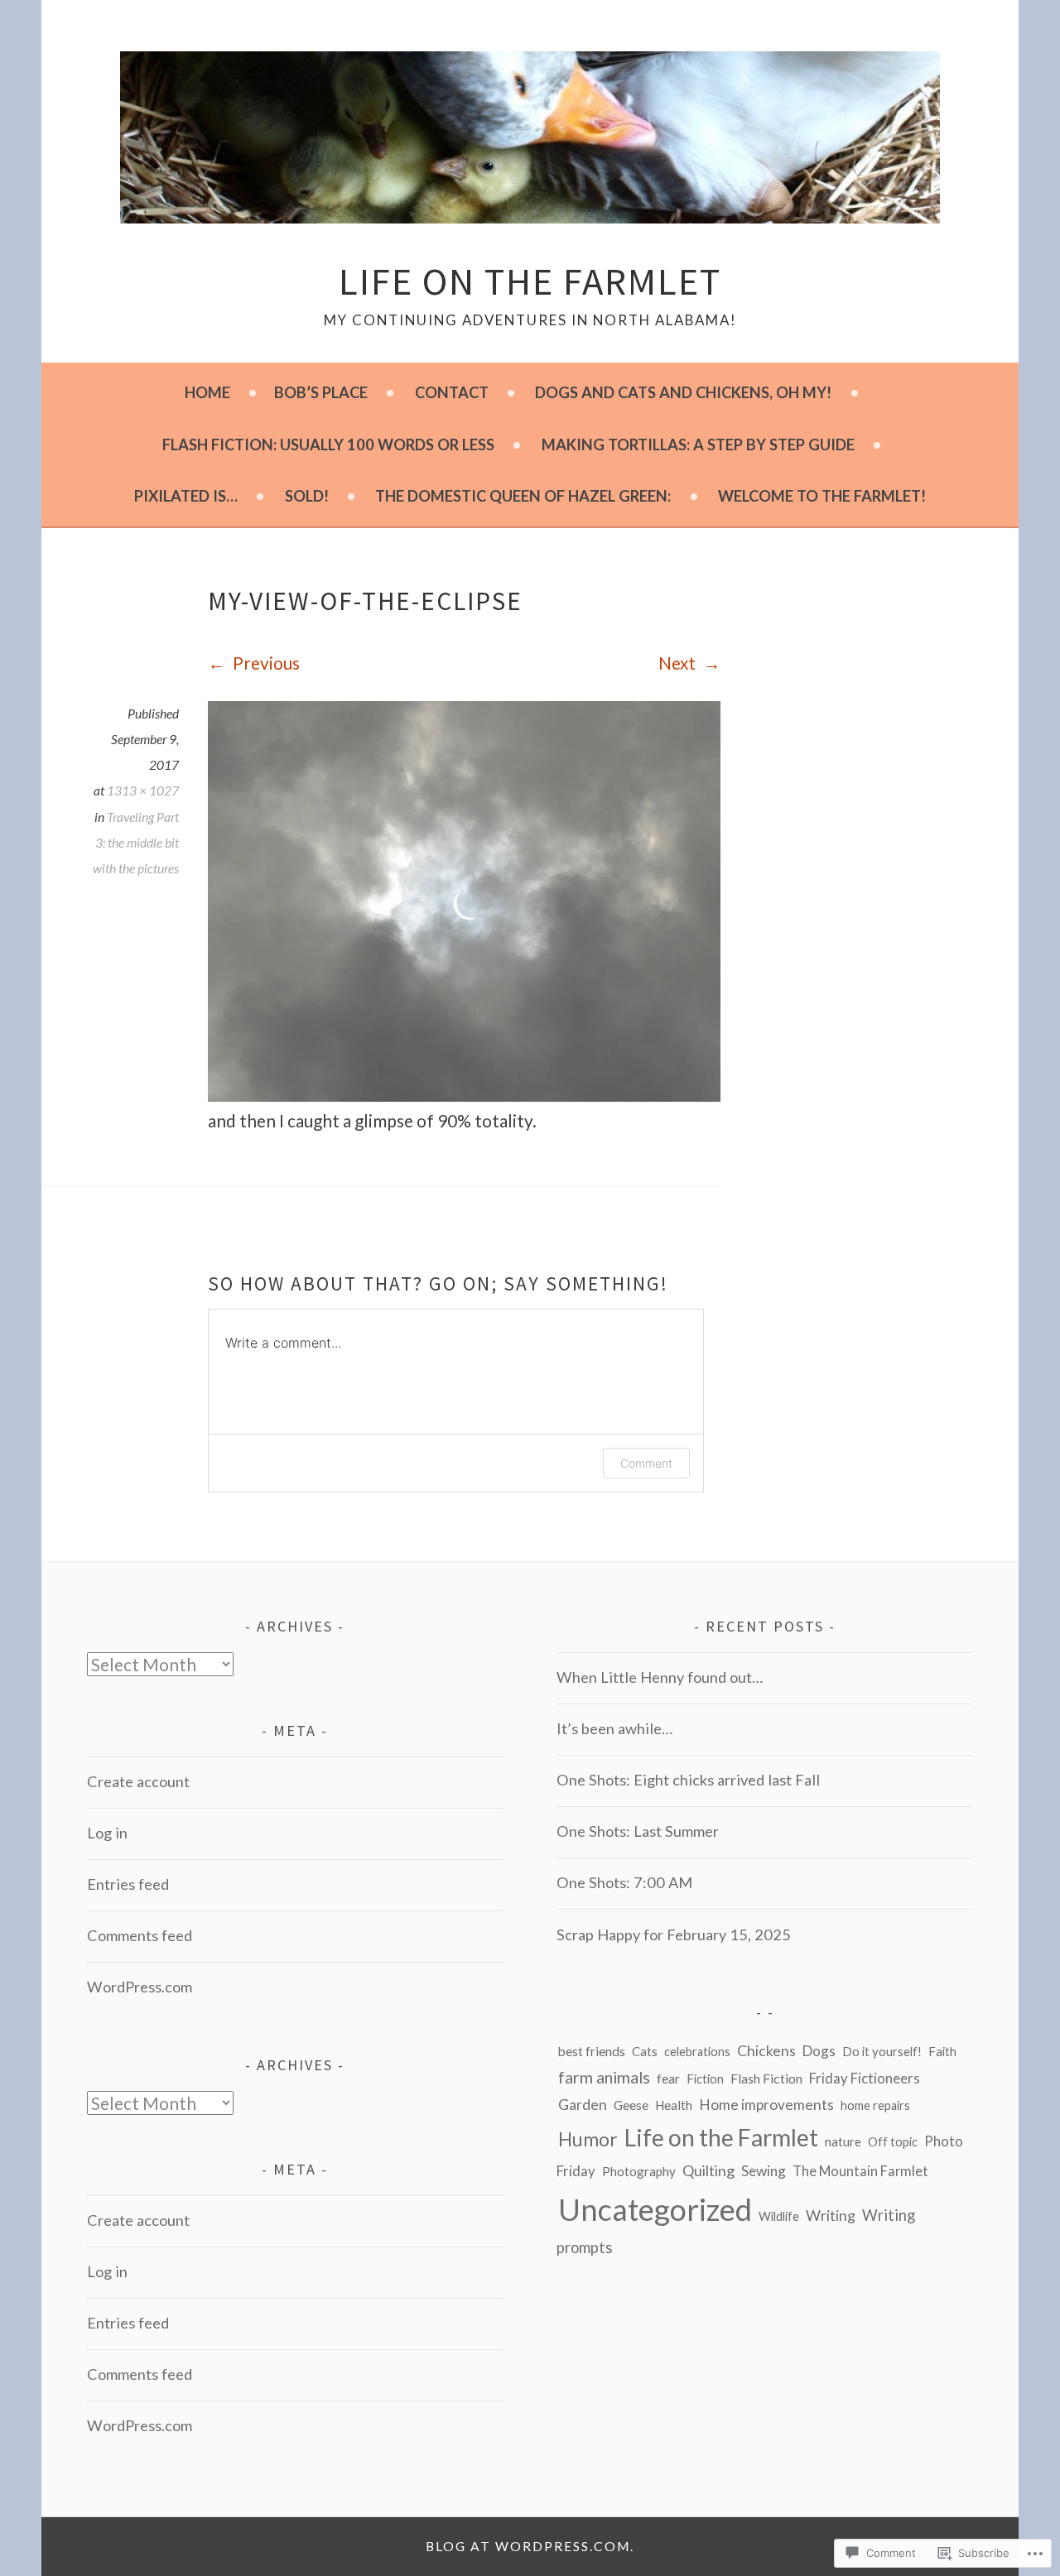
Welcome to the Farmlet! (822, 496)
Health (674, 2105)
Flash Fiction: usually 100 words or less (328, 445)
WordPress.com (140, 1987)
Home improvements (766, 2105)
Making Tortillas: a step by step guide (698, 445)
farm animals (604, 2077)
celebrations (697, 2052)
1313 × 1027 (143, 791)
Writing (831, 2216)
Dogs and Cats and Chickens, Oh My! (683, 392)
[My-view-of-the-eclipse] (464, 1095)
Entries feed (128, 1884)
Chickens (766, 2051)
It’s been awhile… (614, 1728)
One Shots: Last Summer (638, 1831)
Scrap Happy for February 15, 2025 (674, 1934)
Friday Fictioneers (865, 2078)
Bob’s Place (321, 392)
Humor (588, 2139)
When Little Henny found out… (660, 1677)
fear (668, 2078)
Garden (583, 2105)
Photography (639, 2171)
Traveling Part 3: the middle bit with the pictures (136, 843)
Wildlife (779, 2216)
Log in (107, 1833)
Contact (452, 392)
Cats (645, 2051)
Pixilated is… (186, 496)
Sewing (764, 2171)
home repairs (875, 2105)
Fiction (705, 2079)
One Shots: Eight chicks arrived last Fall (688, 1780)
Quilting (708, 2170)
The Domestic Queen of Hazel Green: (523, 496)
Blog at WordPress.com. (530, 2546)
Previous (265, 663)
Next (679, 663)
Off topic (893, 2142)
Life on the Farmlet (530, 281)
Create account (138, 1781)
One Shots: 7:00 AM (624, 1882)
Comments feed (140, 1935)
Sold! (307, 496)
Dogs (819, 2051)
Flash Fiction (766, 2078)
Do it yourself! (882, 2052)
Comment (646, 1463)
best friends (592, 2051)
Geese (631, 2105)
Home (207, 392)
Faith (942, 2052)
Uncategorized (655, 2209)
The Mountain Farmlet (860, 2171)
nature (843, 2141)
